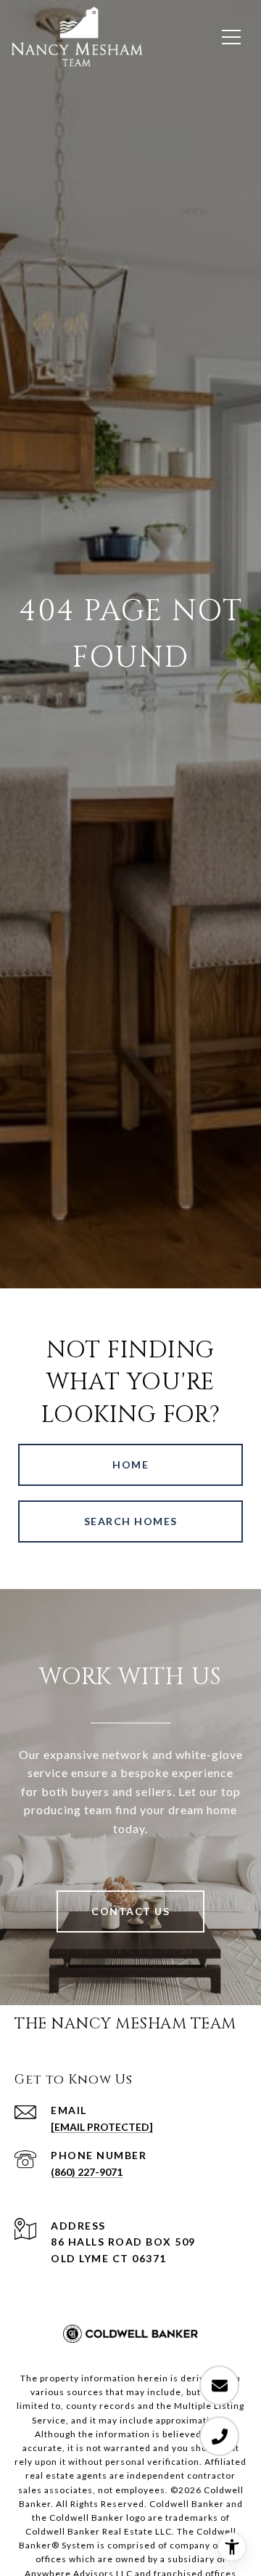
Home (130, 1464)
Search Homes (131, 1521)
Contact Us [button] (130, 1911)
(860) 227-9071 (87, 2172)
